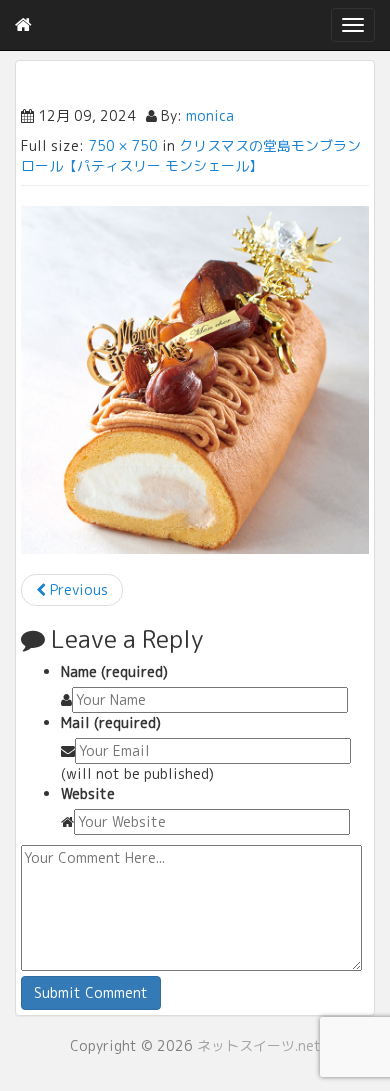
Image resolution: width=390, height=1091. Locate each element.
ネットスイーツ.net (259, 1045)
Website (88, 793)
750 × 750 (123, 145)
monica (210, 115)
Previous (77, 589)
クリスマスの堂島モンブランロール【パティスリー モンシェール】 (191, 155)
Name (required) (114, 671)
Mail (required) (111, 722)
